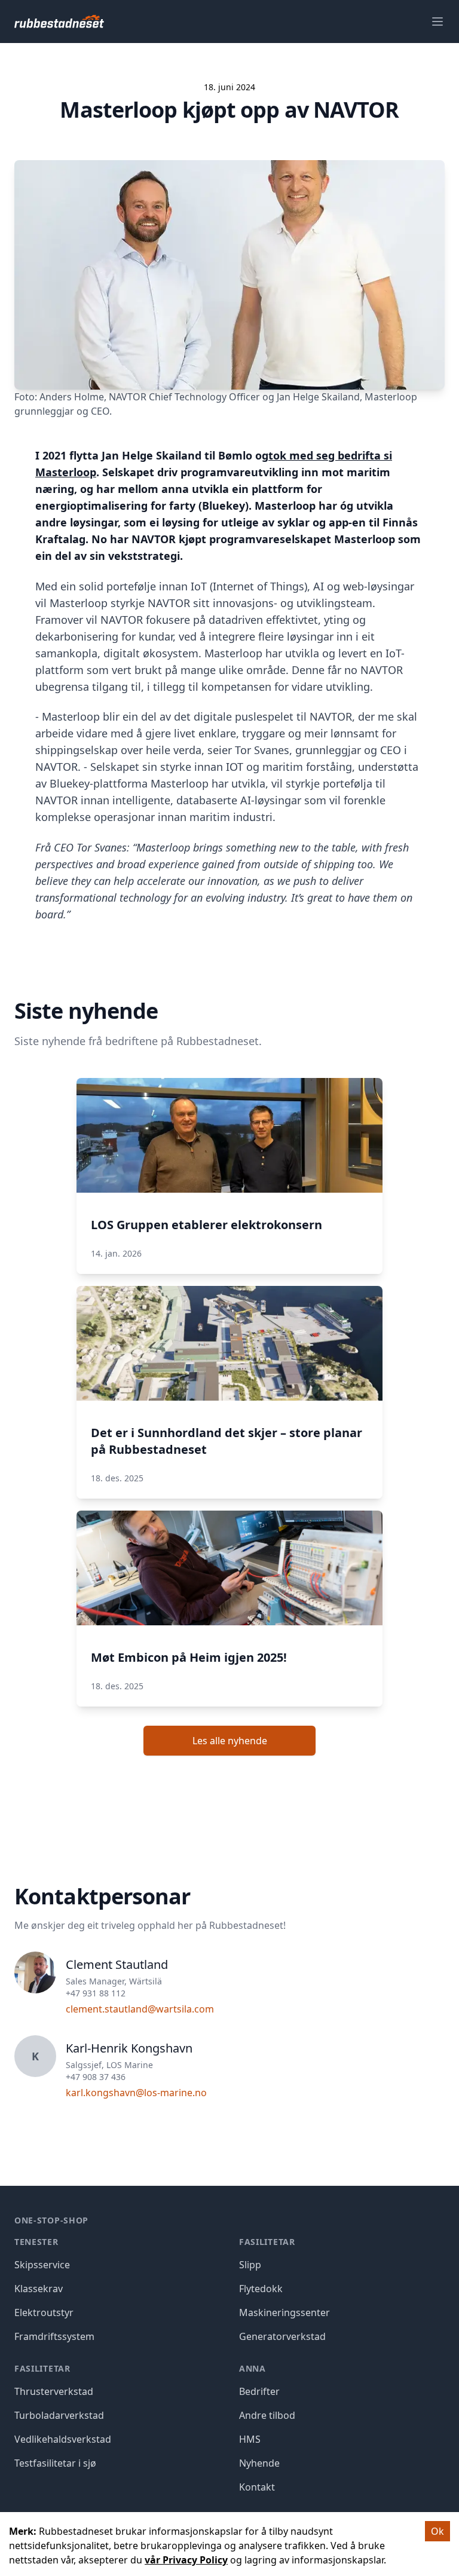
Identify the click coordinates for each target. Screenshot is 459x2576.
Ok (437, 2531)
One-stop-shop (51, 2220)
